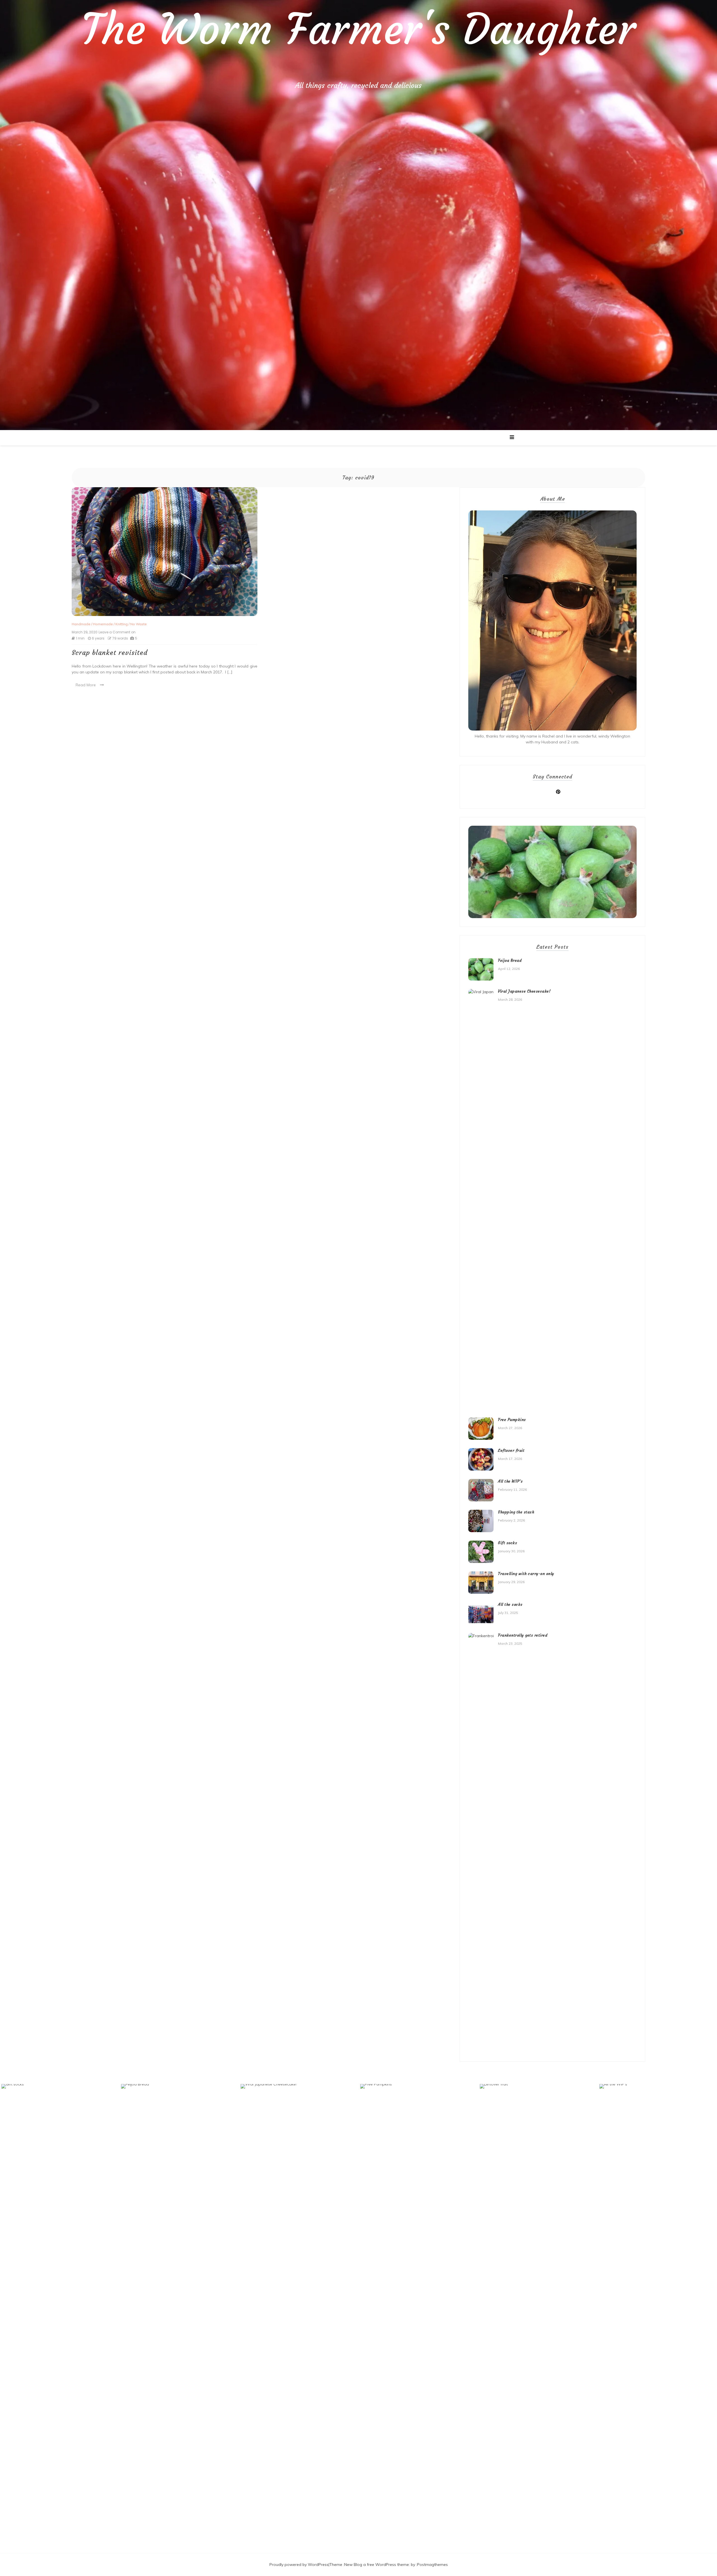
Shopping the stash (516, 1512)
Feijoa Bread (510, 960)
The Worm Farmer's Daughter (358, 29)
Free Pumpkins (512, 1420)
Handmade (81, 624)
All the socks (510, 1604)
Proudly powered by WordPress (299, 2565)
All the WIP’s (510, 1481)
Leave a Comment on (117, 632)
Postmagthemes (432, 2565)
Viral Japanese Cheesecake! (524, 991)
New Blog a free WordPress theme (377, 2565)
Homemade (103, 624)
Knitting (122, 624)
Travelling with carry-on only (526, 1574)
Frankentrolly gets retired (523, 1635)
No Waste (138, 624)
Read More (86, 685)
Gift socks (508, 1543)
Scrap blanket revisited (110, 653)
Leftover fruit (511, 1450)
